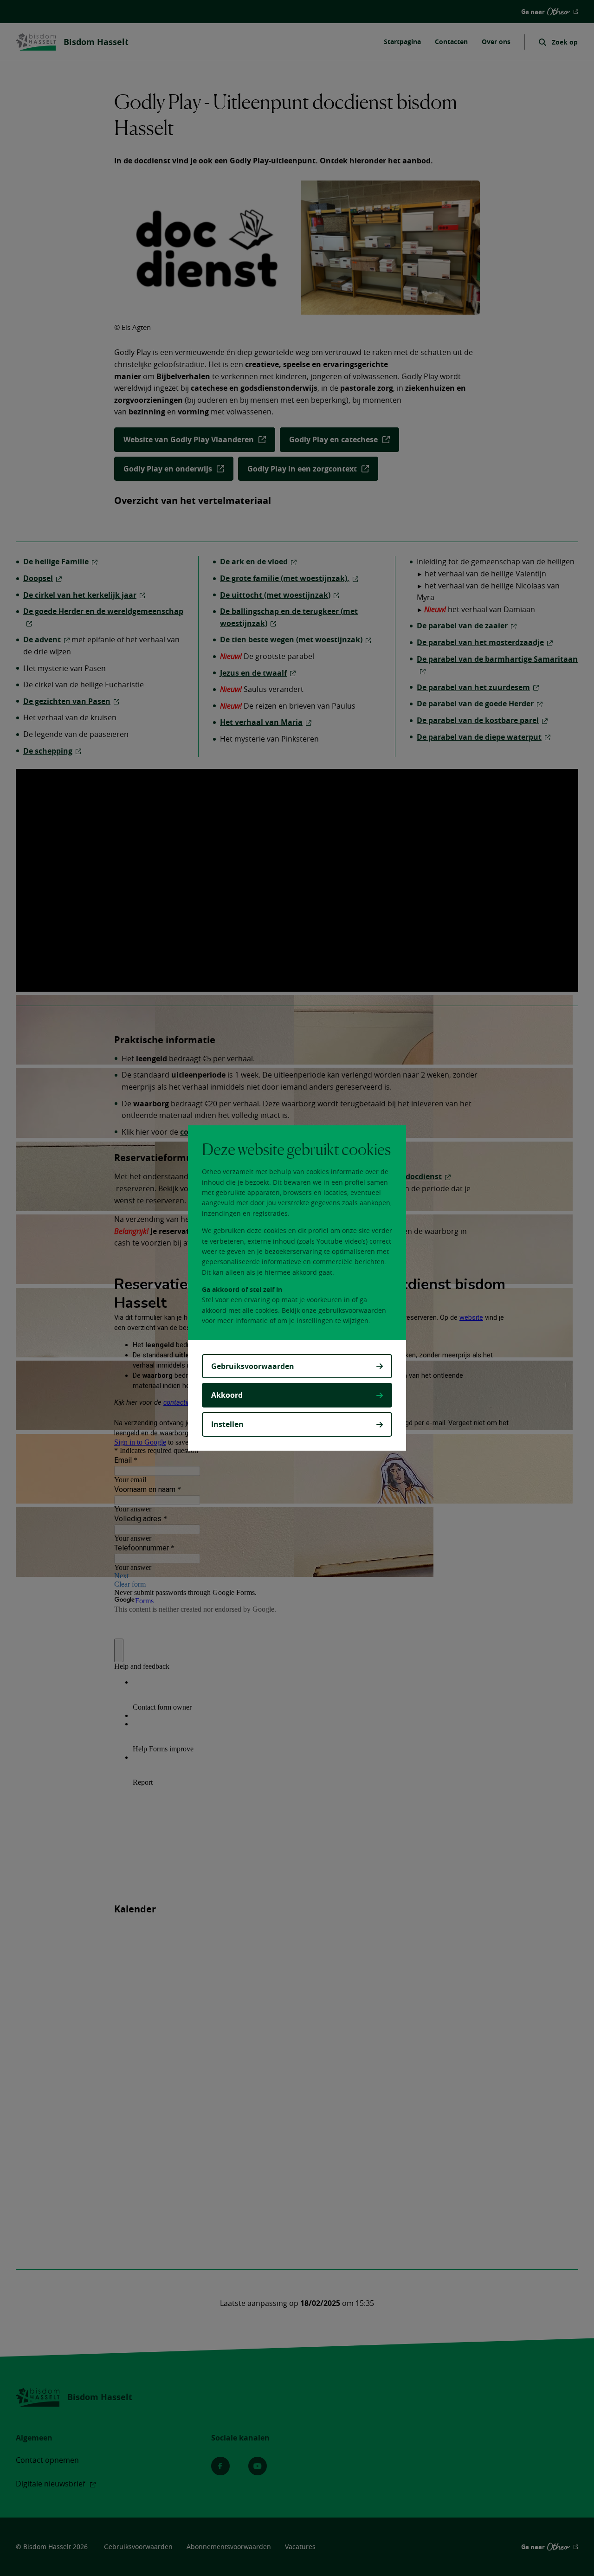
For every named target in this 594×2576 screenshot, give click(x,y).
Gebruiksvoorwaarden (253, 1366)
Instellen (227, 1424)
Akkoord (227, 1395)
